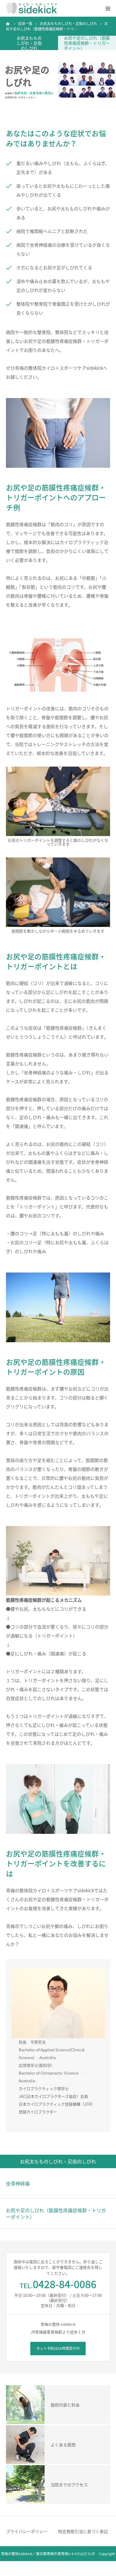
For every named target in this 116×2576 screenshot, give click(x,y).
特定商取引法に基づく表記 (83, 2531)
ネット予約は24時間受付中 (58, 2348)
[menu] (108, 8)
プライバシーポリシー (27, 2531)
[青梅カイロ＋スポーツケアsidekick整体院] (32, 8)
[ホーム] (8, 24)
